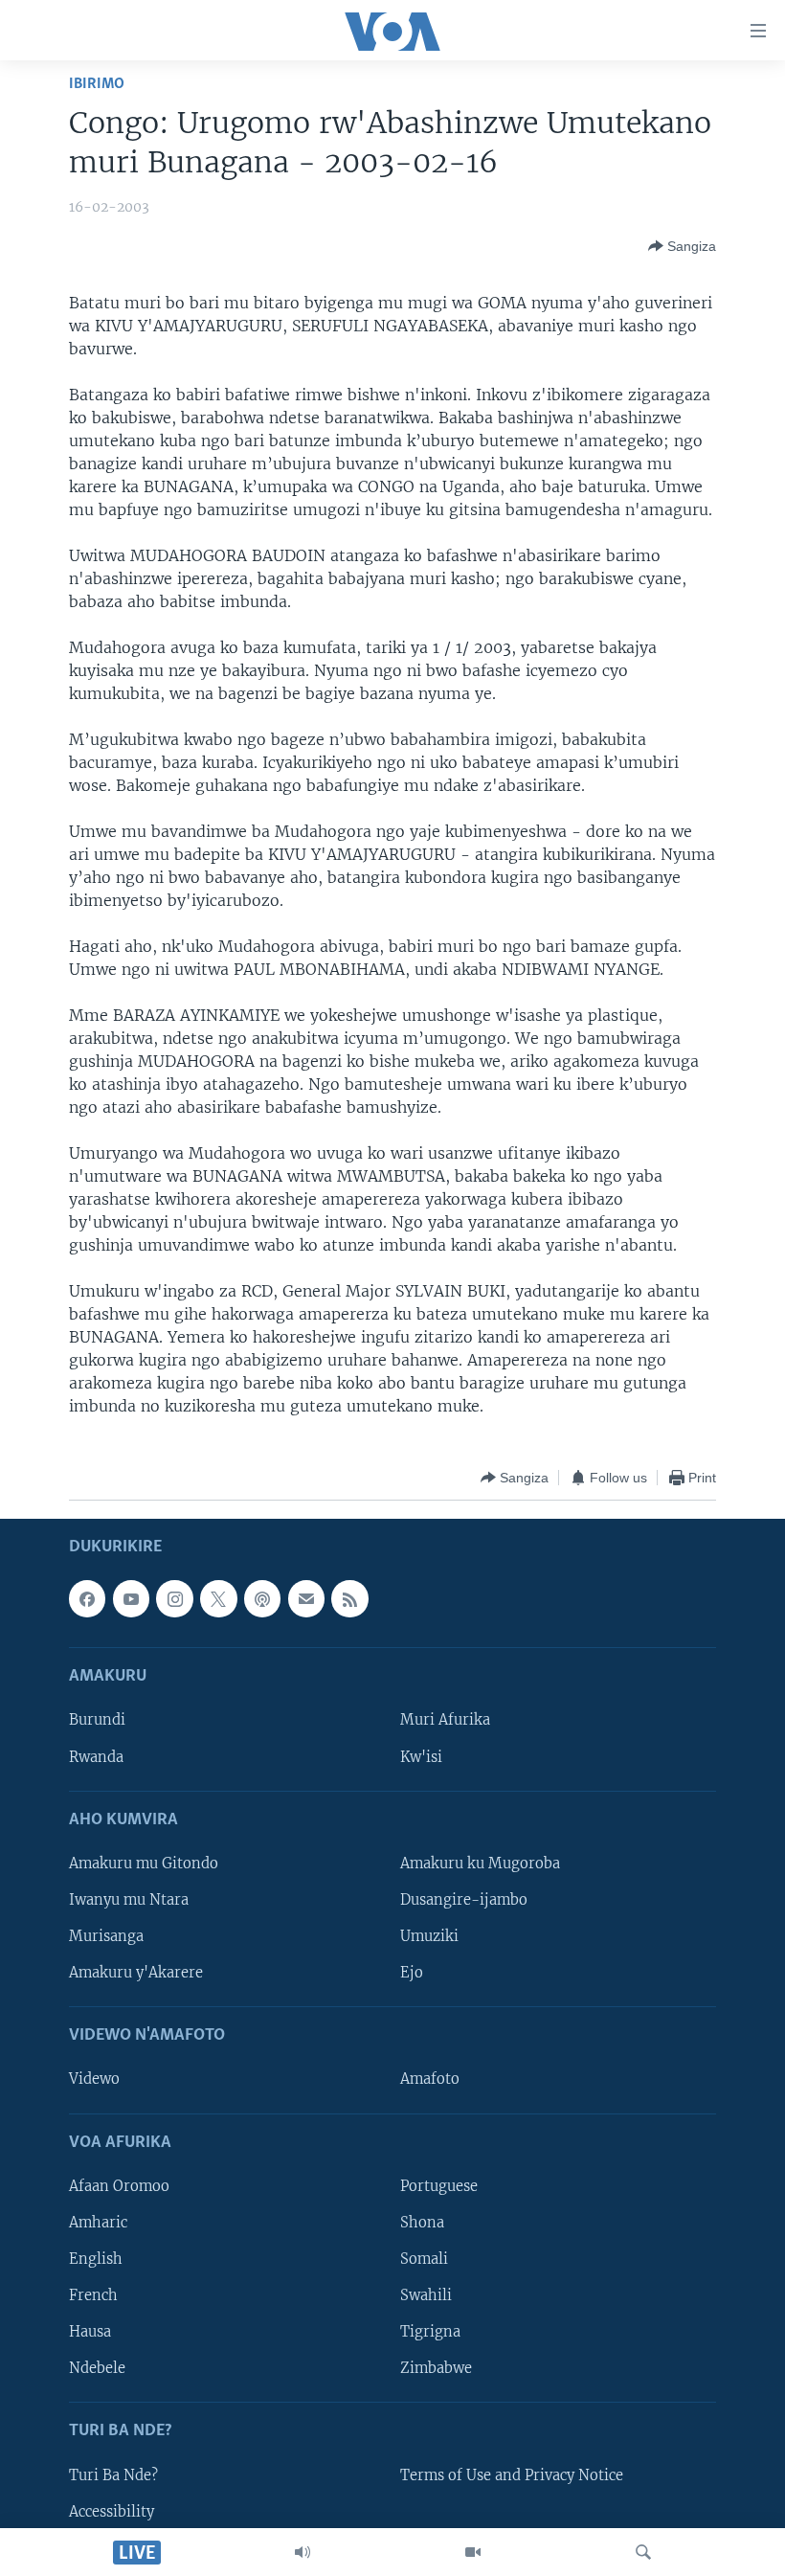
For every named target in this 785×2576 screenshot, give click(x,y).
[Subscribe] (306, 1599)
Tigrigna (430, 2332)
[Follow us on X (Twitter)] (218, 1599)
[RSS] (349, 1599)
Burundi (97, 1721)
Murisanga (106, 1936)
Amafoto (430, 2080)
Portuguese (439, 2186)
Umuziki (429, 1936)
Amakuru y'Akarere (136, 1973)
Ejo (412, 1973)
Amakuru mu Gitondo (144, 1864)
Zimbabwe (436, 2368)
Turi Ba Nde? (113, 2475)
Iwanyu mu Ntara (129, 1900)
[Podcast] (262, 1599)
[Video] (473, 2552)
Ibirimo (97, 84)
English (96, 2259)
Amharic (98, 2223)
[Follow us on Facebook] (87, 1599)
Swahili (426, 2295)
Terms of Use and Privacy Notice (512, 2475)
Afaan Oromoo (119, 2186)
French (93, 2295)
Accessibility (112, 2512)
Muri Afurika (445, 1721)
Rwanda (96, 1757)
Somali (424, 2259)
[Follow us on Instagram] (174, 1599)
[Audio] (303, 2552)
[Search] (643, 2552)
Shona (422, 2223)
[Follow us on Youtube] (131, 1599)
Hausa (90, 2332)
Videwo (94, 2080)
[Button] (682, 246)
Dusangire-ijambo (464, 1900)
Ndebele (97, 2368)
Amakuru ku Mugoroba (480, 1864)
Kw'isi (421, 1757)
